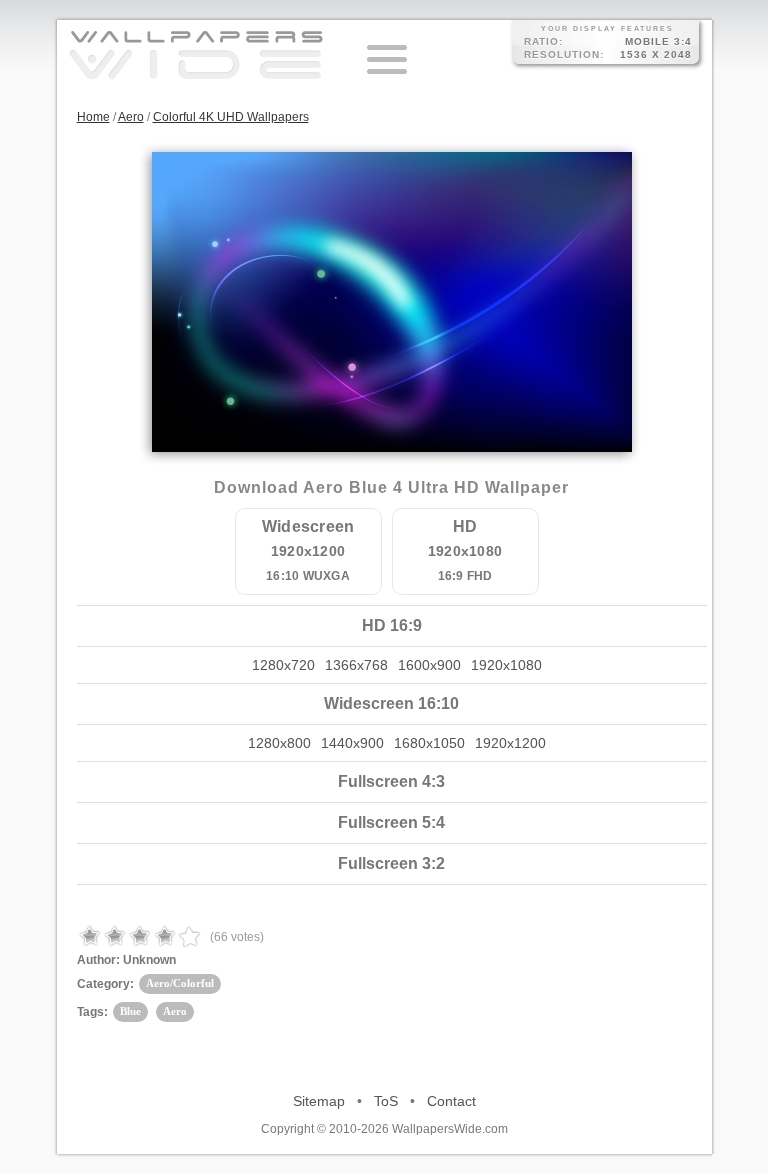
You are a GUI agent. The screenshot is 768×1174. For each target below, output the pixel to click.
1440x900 (352, 743)
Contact (451, 1101)
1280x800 (279, 743)
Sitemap (319, 1101)
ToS (386, 1101)
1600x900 (429, 665)
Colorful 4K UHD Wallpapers (231, 117)
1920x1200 (510, 743)
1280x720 (283, 665)
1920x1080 (506, 665)
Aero (131, 117)
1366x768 (356, 665)
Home (93, 117)
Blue (130, 1011)
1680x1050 (429, 743)
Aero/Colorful (180, 983)
